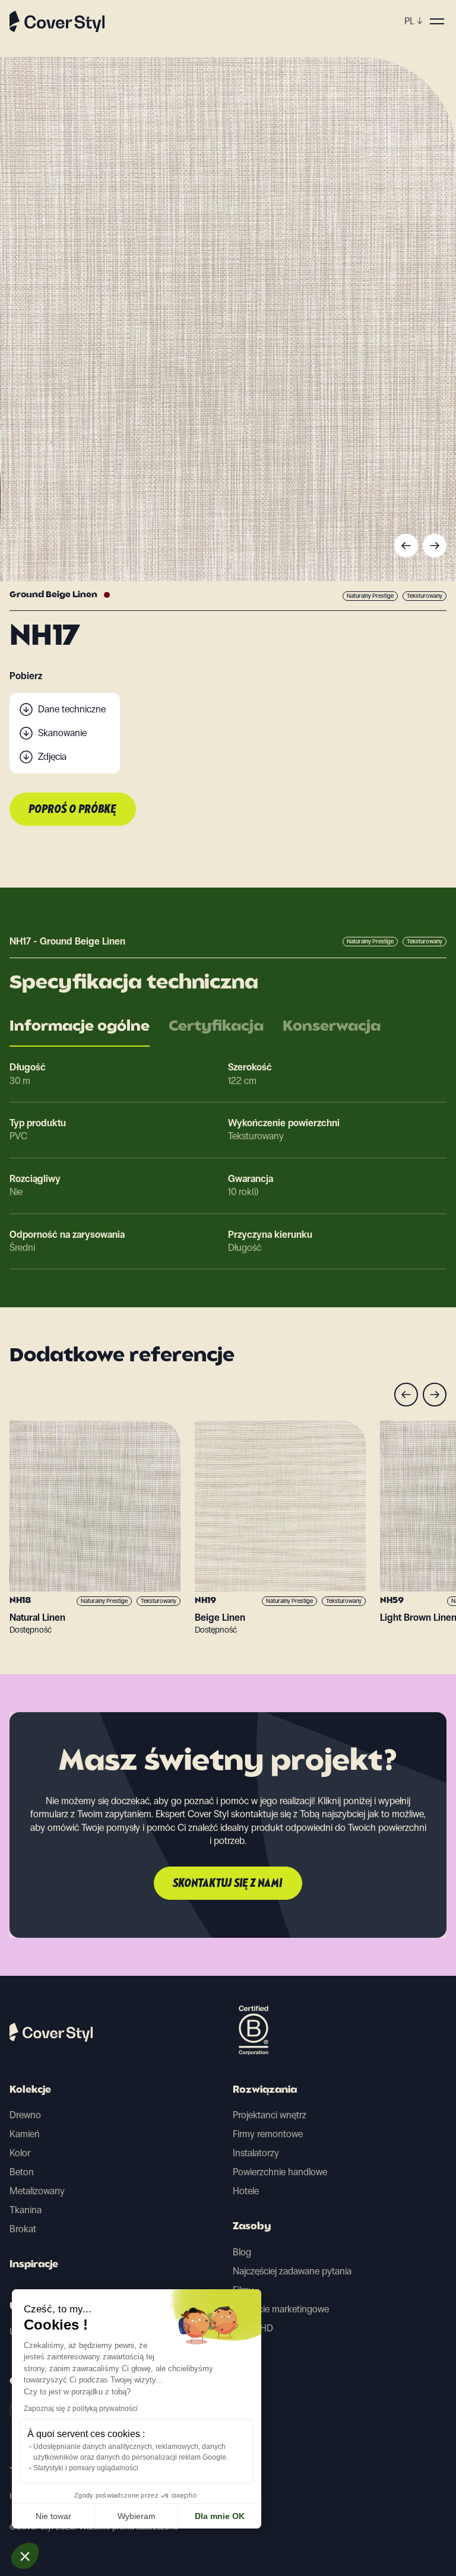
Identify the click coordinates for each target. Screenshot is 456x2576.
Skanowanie (62, 733)
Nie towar (53, 2516)
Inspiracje (34, 2265)
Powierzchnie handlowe (280, 2172)
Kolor (20, 2153)
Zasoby (252, 2227)
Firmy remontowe (268, 2134)
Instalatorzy (256, 2153)
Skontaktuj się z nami (228, 1884)
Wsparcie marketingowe (281, 2309)
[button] (25, 2556)
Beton (22, 2172)
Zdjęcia (52, 757)
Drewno (25, 2115)
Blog (242, 2252)
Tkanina (26, 2210)
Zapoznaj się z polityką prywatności (81, 2409)
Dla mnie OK (220, 2516)
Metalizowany (37, 2191)
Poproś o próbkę (73, 810)
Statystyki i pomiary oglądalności (86, 2468)
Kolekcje (30, 2090)
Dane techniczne (72, 709)
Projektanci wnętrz (270, 2115)
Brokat (23, 2229)
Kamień (25, 2134)
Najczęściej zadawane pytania (292, 2271)
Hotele (246, 2191)
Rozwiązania (265, 2090)
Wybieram (137, 2516)
